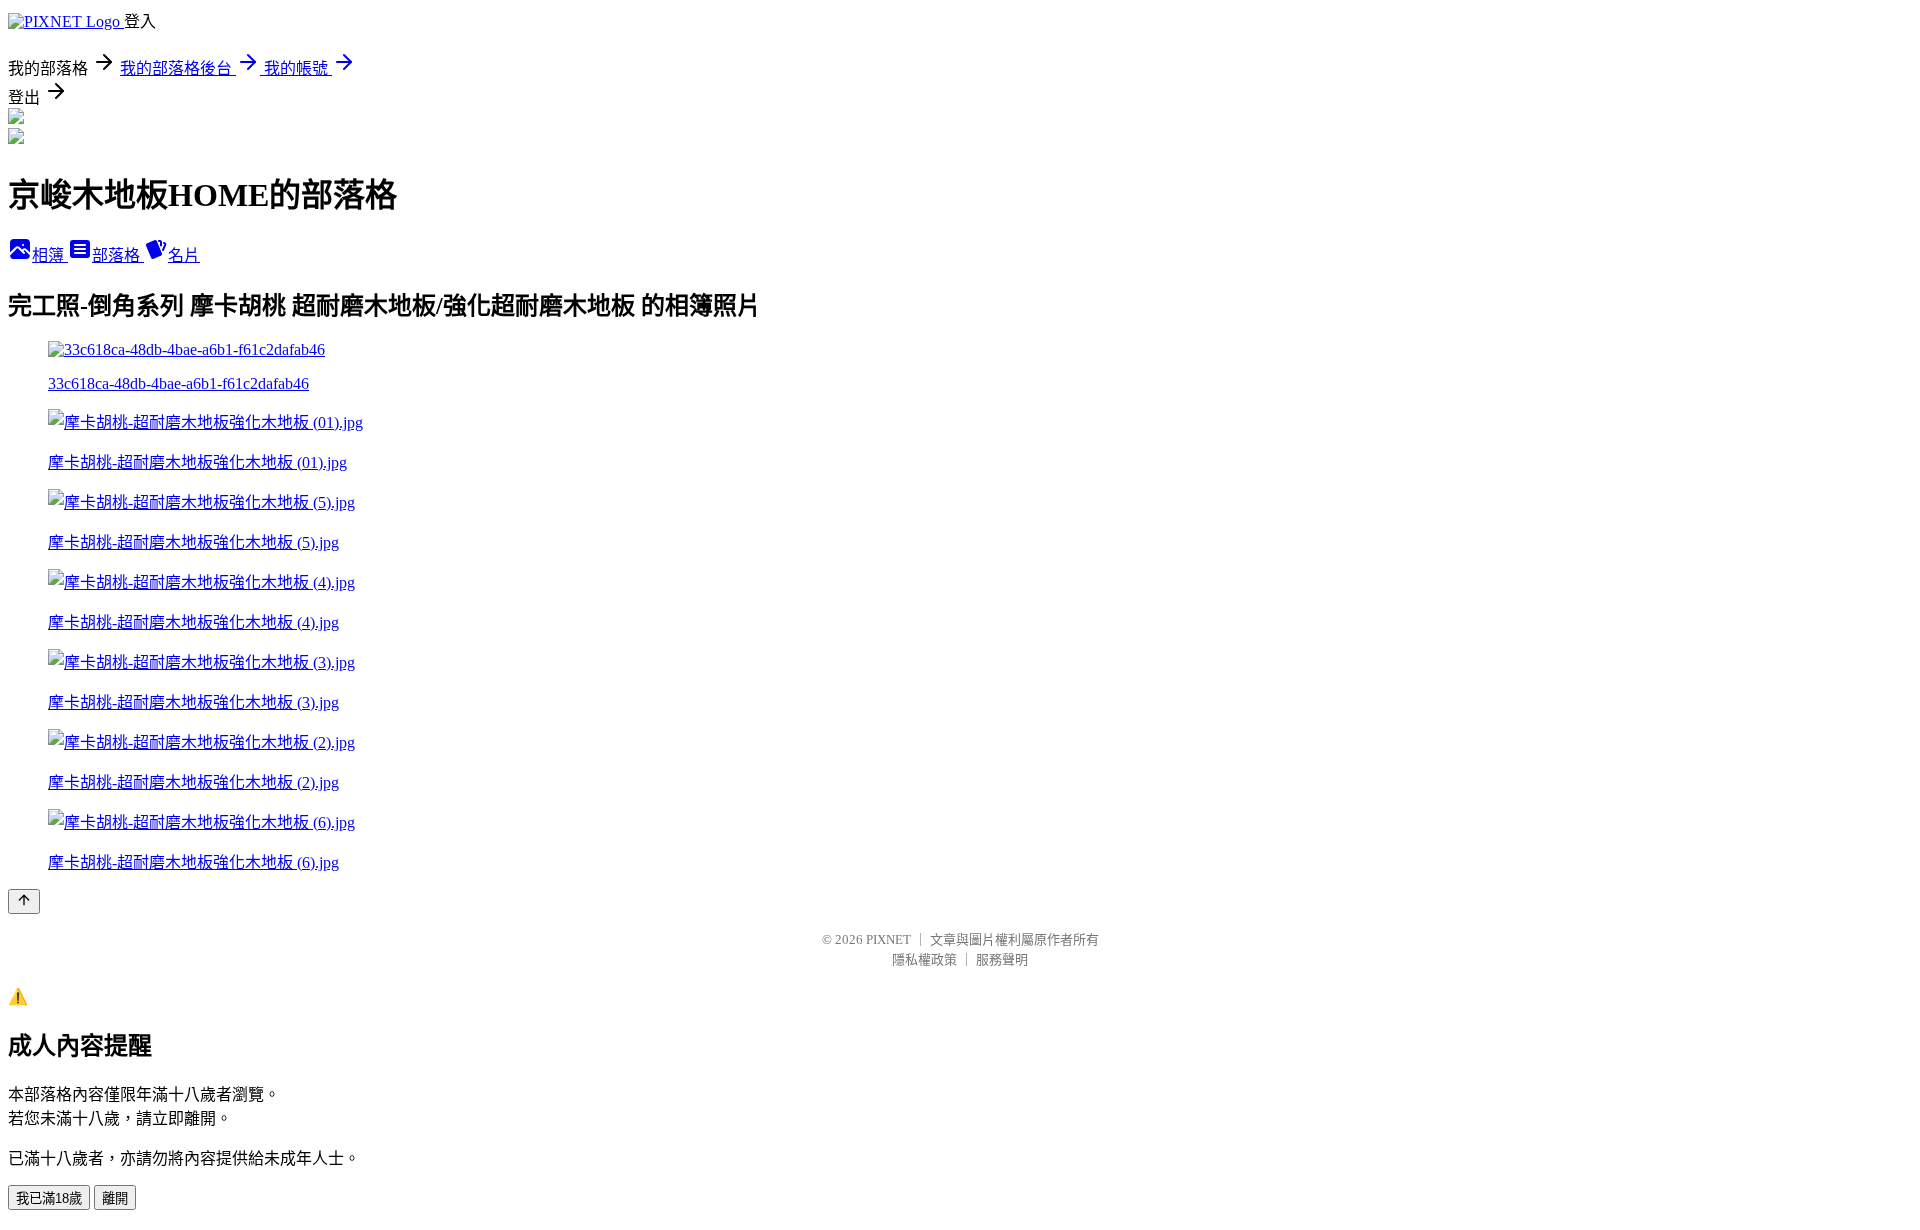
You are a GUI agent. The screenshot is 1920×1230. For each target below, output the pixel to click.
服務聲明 (1002, 959)
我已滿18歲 (49, 1198)
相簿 (50, 255)
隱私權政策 (924, 959)
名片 (184, 255)
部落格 (118, 255)
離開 (115, 1198)
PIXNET (888, 939)
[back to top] (24, 901)
